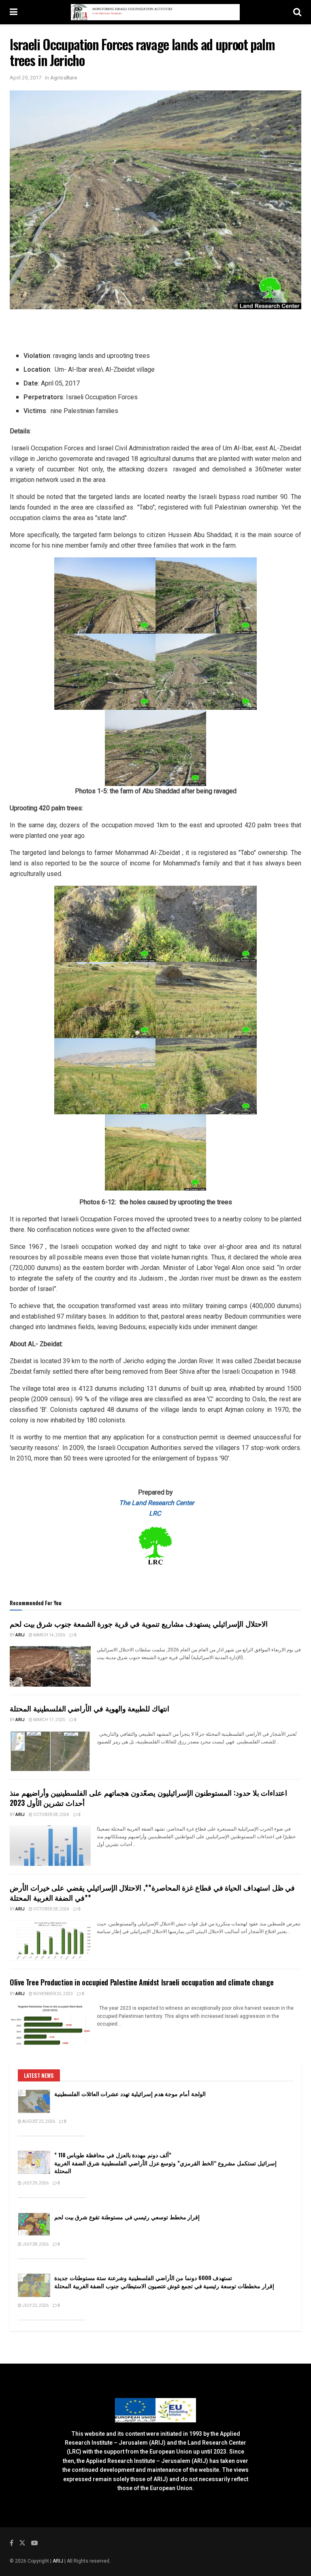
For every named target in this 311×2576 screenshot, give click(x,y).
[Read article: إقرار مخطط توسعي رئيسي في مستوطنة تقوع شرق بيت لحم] (34, 2224)
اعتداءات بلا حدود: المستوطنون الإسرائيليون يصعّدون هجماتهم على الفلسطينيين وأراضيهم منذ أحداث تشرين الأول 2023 (148, 1798)
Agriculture (64, 78)
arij (20, 1635)
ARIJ (59, 2561)
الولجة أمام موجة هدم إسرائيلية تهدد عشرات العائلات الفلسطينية (130, 2093)
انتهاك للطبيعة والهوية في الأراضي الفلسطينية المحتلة (89, 1708)
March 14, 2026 (49, 1635)
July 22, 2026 (35, 2306)
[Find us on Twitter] (22, 2543)
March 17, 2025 (49, 1720)
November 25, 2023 (53, 1994)
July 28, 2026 (35, 2244)
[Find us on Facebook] (12, 2543)
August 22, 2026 (38, 2122)
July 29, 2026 (35, 2183)
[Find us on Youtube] (34, 2543)
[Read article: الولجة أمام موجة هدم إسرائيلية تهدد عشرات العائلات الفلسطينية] (34, 2101)
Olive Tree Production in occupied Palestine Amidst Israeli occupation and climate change (142, 1982)
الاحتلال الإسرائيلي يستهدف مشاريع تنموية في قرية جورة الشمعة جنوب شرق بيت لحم (139, 1623)
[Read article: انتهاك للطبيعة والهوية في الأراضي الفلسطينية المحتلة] (50, 1751)
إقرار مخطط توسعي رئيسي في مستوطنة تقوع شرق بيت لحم (127, 2217)
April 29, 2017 (26, 78)
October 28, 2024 (51, 1815)
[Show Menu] (14, 12)
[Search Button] (297, 12)
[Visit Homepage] (155, 12)
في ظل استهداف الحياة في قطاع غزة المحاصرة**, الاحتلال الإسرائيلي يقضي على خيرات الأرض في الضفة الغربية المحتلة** (152, 1892)
